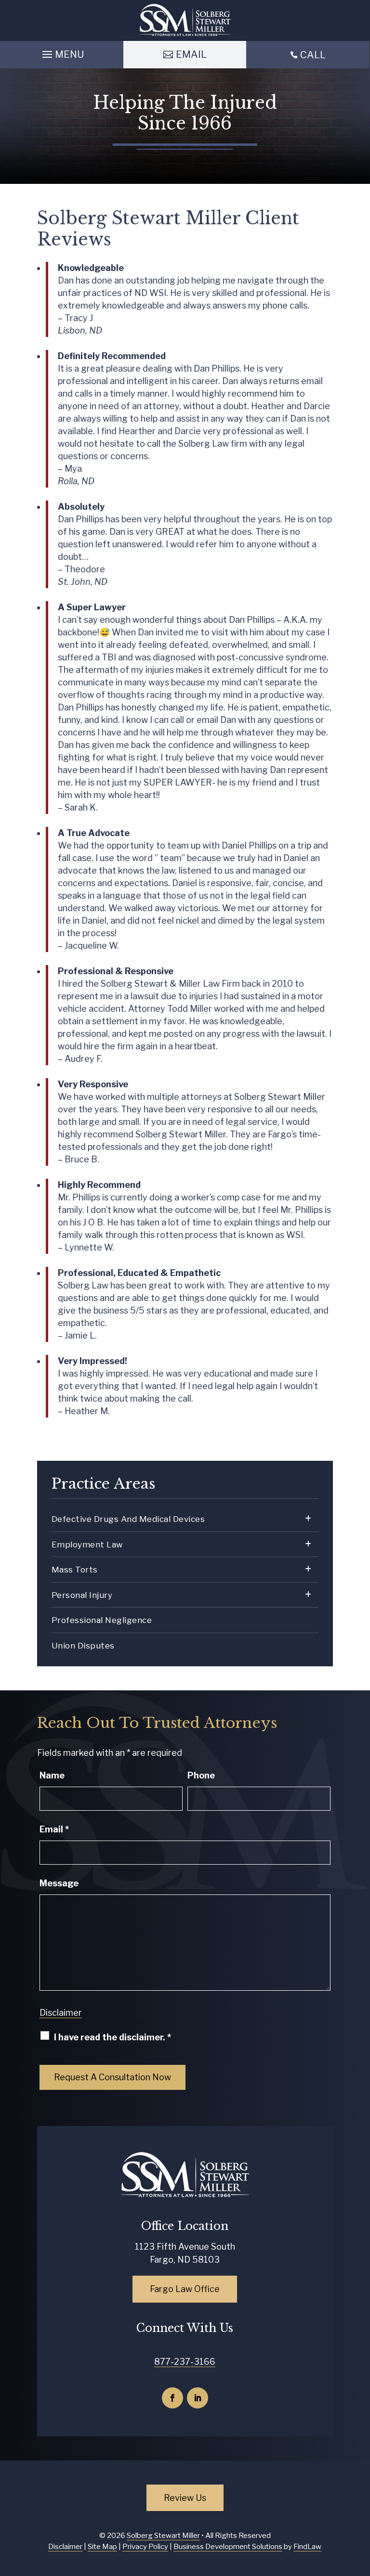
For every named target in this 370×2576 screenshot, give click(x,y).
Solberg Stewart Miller (163, 2536)
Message (59, 1883)
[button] (62, 52)
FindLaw (307, 2547)
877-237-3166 (185, 2362)
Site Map (102, 2547)
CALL (313, 55)
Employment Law (87, 1545)
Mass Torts (75, 1570)
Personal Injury (82, 1595)
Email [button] (191, 54)
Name (52, 1775)
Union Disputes (83, 1646)
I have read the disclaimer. (112, 2037)
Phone (201, 1775)
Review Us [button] (185, 2498)
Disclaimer (61, 2013)
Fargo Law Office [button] (185, 2289)
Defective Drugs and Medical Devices (128, 1519)
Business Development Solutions (228, 2547)
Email (54, 1829)
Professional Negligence (102, 1620)
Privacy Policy (145, 2547)
